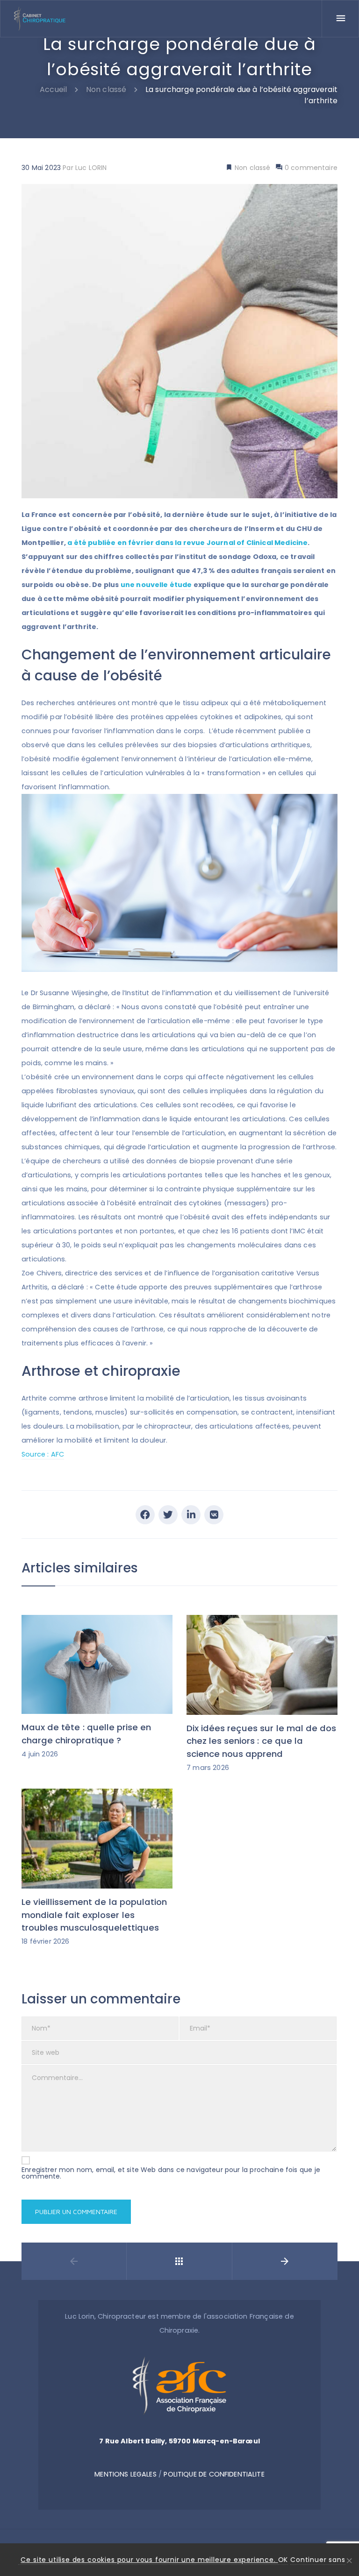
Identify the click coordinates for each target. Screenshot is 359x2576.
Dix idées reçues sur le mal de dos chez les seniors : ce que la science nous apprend (261, 1741)
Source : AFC (43, 1454)
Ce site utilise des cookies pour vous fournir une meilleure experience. (149, 2560)
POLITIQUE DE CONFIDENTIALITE (214, 2474)
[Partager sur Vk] (214, 1515)
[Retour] (179, 2261)
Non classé (252, 168)
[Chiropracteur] (40, 19)
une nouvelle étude (156, 585)
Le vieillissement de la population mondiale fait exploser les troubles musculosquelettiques (94, 1915)
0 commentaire (310, 168)
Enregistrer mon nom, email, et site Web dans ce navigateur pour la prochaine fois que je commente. (171, 2173)
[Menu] (340, 19)
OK (283, 2560)
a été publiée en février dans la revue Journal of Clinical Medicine (187, 543)
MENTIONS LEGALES (125, 2474)
